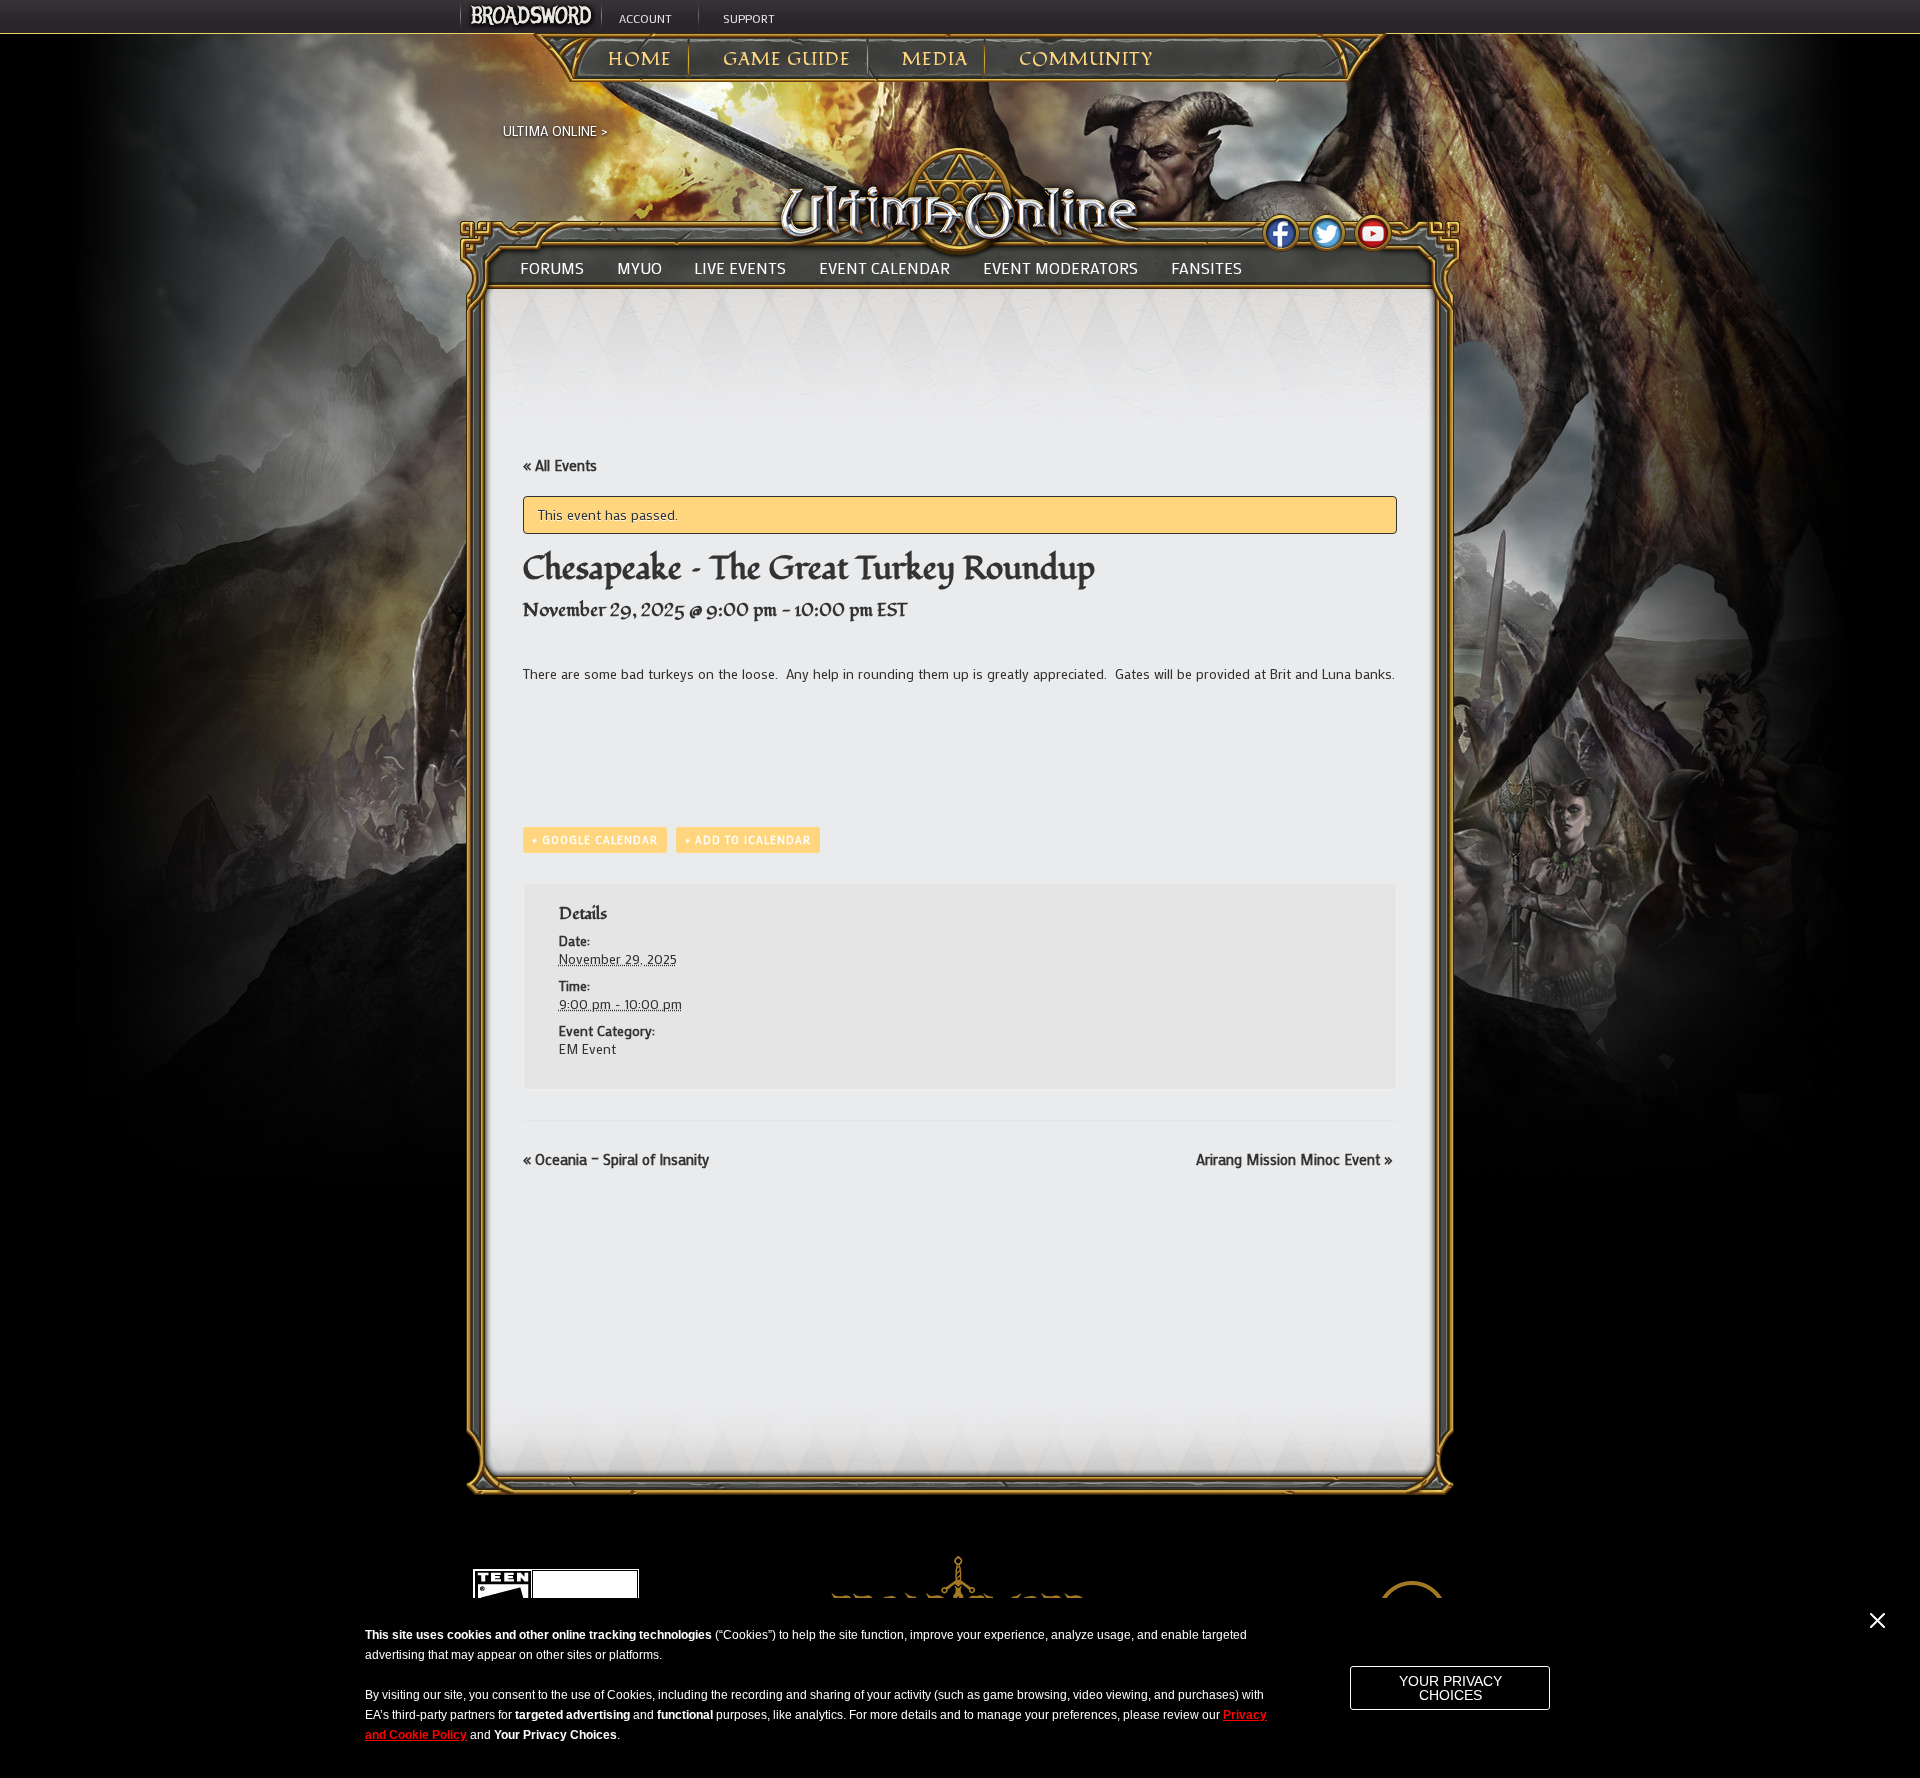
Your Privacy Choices (1450, 1688)
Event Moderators (1060, 268)
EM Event (587, 1048)
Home (640, 60)
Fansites (1206, 268)
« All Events (560, 465)
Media (935, 60)
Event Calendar (884, 268)
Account (645, 18)
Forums (552, 268)
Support (749, 18)
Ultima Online (550, 130)
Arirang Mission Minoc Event (1294, 1159)
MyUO (639, 268)
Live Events (740, 268)
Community (1086, 60)
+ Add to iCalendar (748, 840)
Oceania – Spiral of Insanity (616, 1159)
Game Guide (787, 60)
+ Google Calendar (595, 840)
